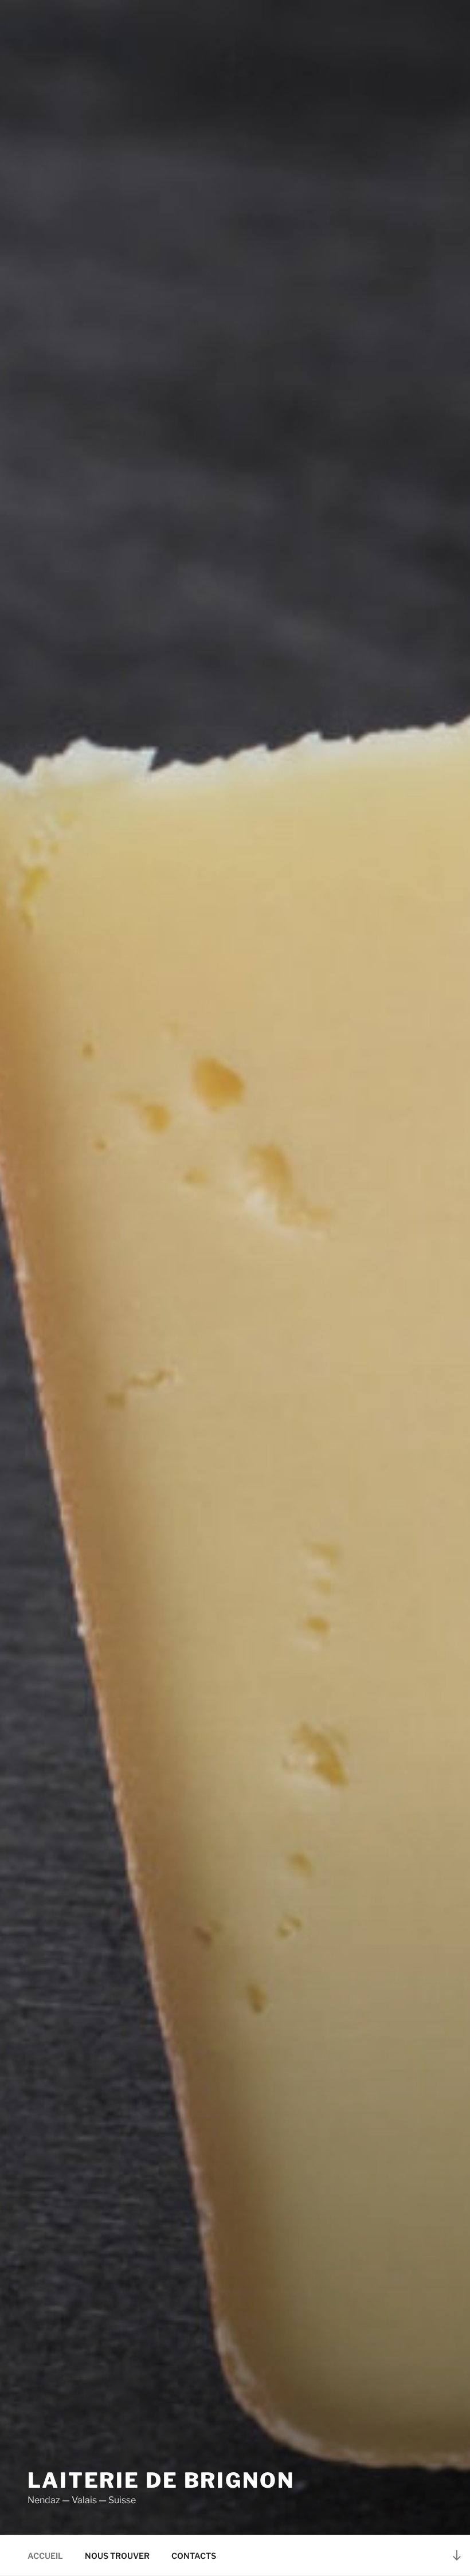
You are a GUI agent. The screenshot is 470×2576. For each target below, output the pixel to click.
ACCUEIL (45, 2556)
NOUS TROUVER (117, 2556)
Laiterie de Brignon (161, 2480)
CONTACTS (194, 2556)
